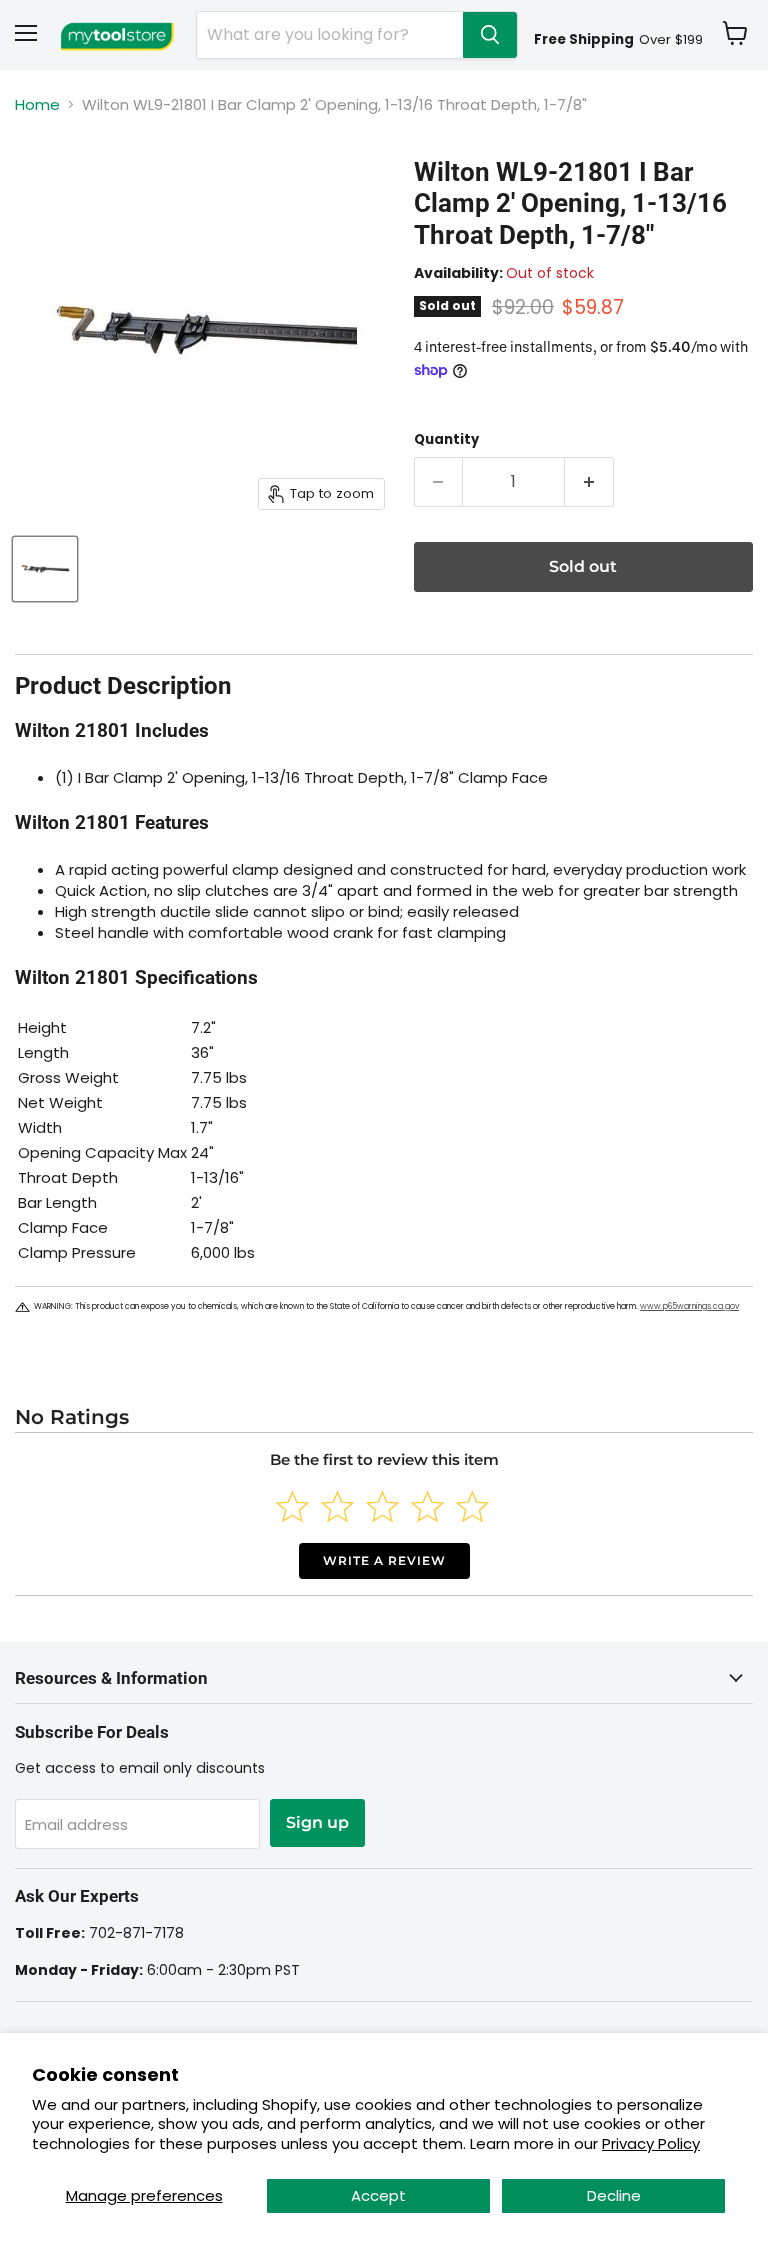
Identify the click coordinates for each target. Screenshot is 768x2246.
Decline (614, 2195)
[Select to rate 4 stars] (427, 1506)
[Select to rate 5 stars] (472, 1506)
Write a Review (384, 1560)
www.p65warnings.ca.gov (689, 1306)
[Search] (490, 35)
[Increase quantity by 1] (589, 482)
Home (37, 104)
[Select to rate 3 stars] (382, 1506)
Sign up (317, 1822)
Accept (378, 2195)
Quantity (446, 439)
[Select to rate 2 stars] (337, 1506)
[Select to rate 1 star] (292, 1506)
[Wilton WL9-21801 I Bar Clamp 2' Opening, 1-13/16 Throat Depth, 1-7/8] (45, 569)
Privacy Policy (651, 2143)
